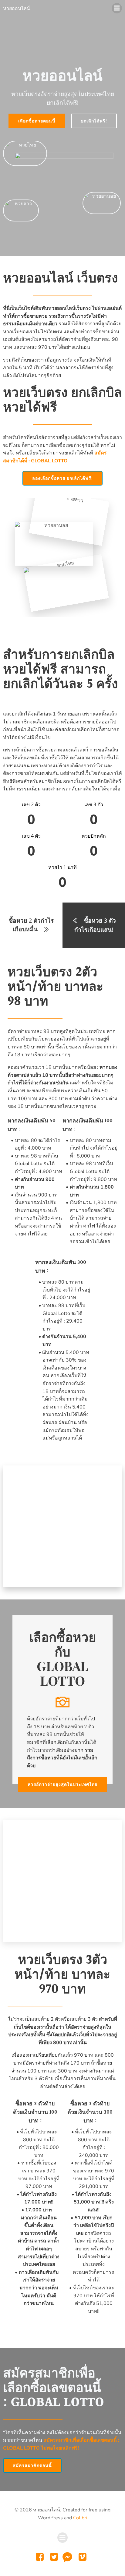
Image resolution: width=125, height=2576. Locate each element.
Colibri (80, 2518)
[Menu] (117, 8)
